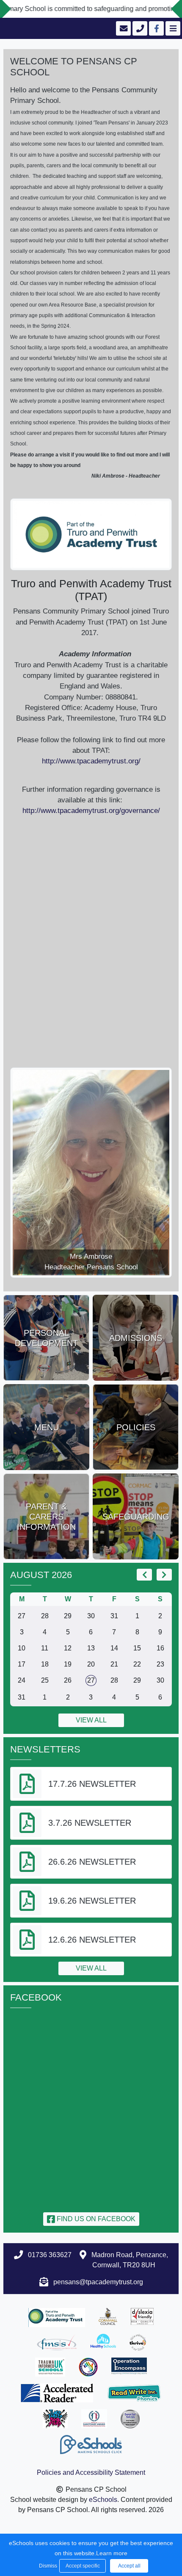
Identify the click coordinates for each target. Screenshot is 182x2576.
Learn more (112, 2553)
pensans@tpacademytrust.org (98, 2282)
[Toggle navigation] (172, 28)
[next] (164, 1575)
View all (91, 1720)
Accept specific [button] (83, 2566)
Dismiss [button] (47, 2566)
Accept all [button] (129, 2566)
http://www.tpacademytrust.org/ (91, 761)
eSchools (103, 2500)
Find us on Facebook (95, 2219)
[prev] (144, 1575)
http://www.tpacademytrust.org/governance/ (91, 811)
